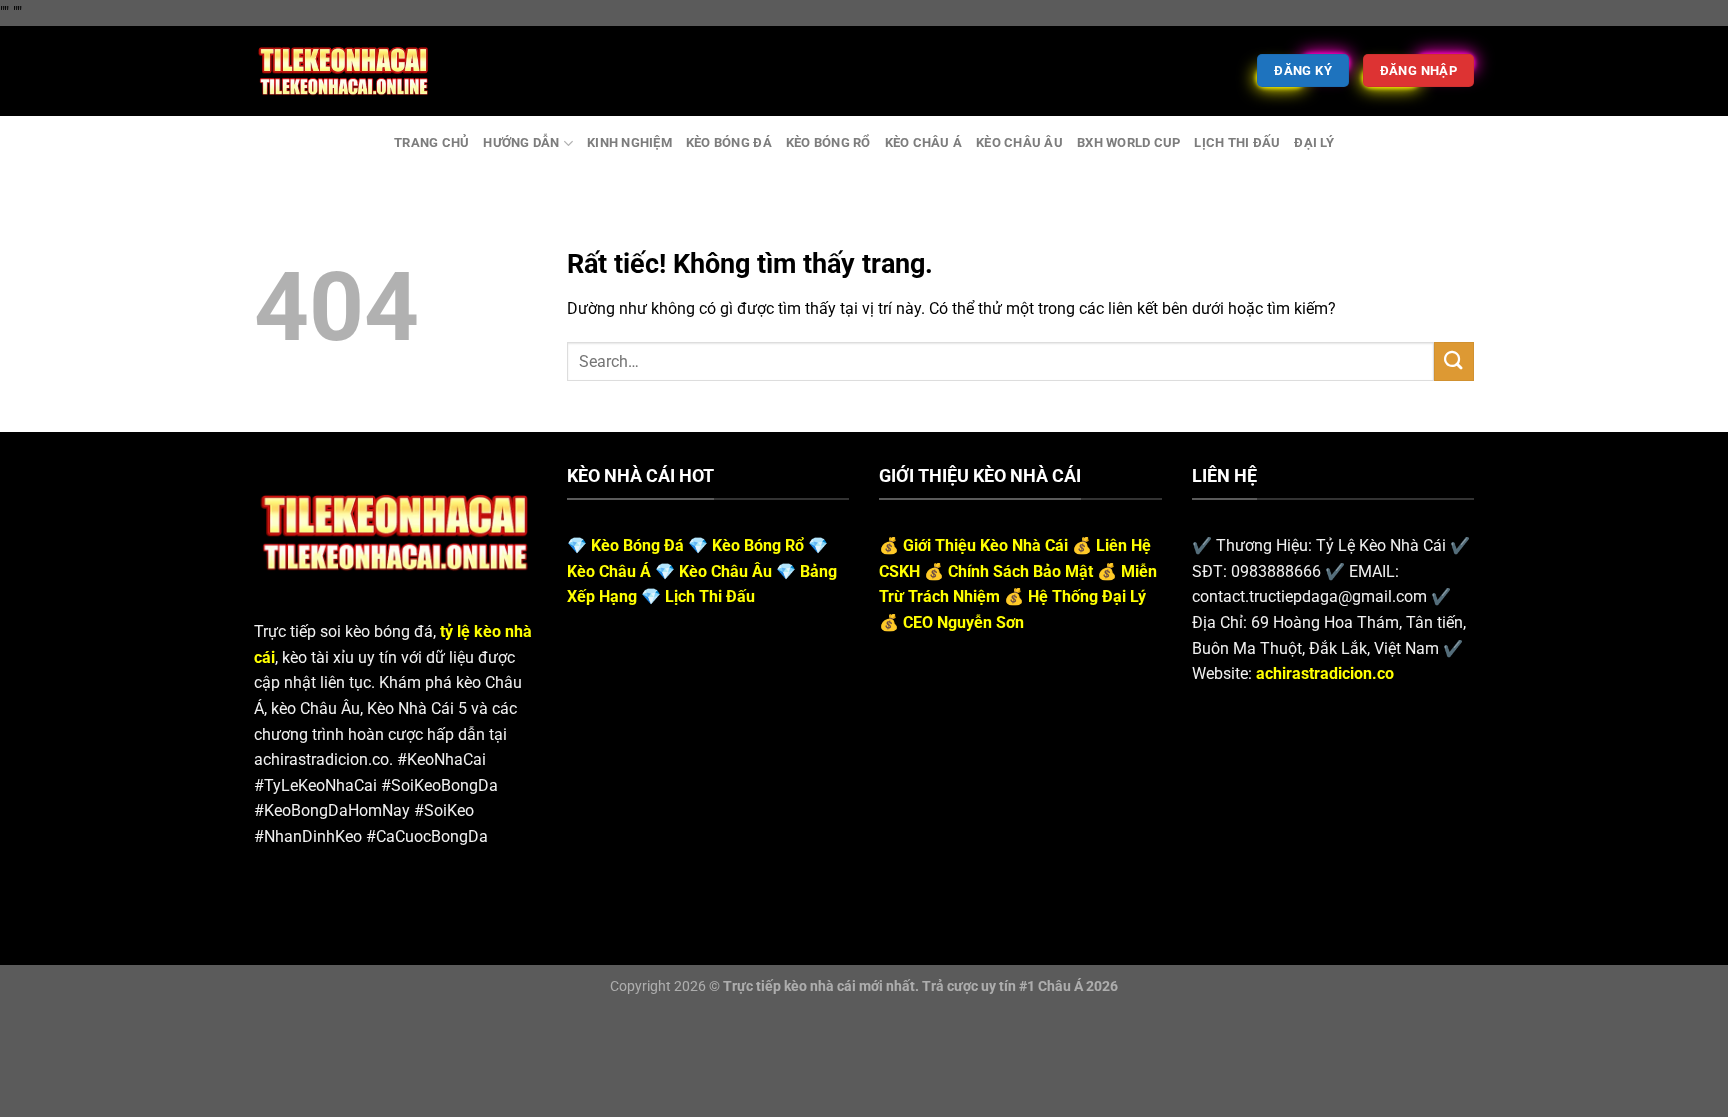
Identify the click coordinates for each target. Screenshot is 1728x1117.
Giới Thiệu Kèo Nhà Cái (985, 545)
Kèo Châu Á (924, 142)
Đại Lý (1314, 142)
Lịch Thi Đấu (1237, 142)
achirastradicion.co (1325, 673)
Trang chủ (431, 142)
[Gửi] (1454, 361)
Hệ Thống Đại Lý (1087, 596)
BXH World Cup (1128, 142)
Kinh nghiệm (629, 142)
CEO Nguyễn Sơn (963, 622)
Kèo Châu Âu (1019, 142)
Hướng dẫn (521, 142)
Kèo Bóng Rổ (828, 142)
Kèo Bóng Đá (729, 142)
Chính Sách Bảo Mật (1020, 571)
